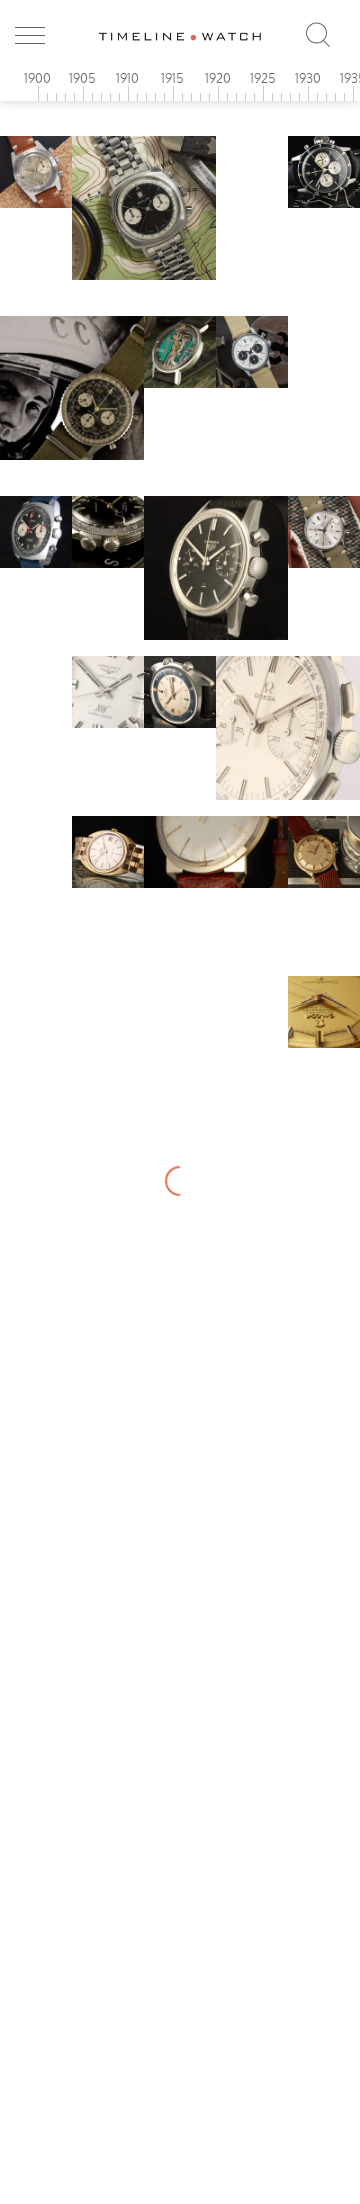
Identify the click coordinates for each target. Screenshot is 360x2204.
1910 (127, 78)
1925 (263, 78)
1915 (172, 78)
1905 (82, 78)
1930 (308, 78)
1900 (37, 78)
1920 (218, 78)
